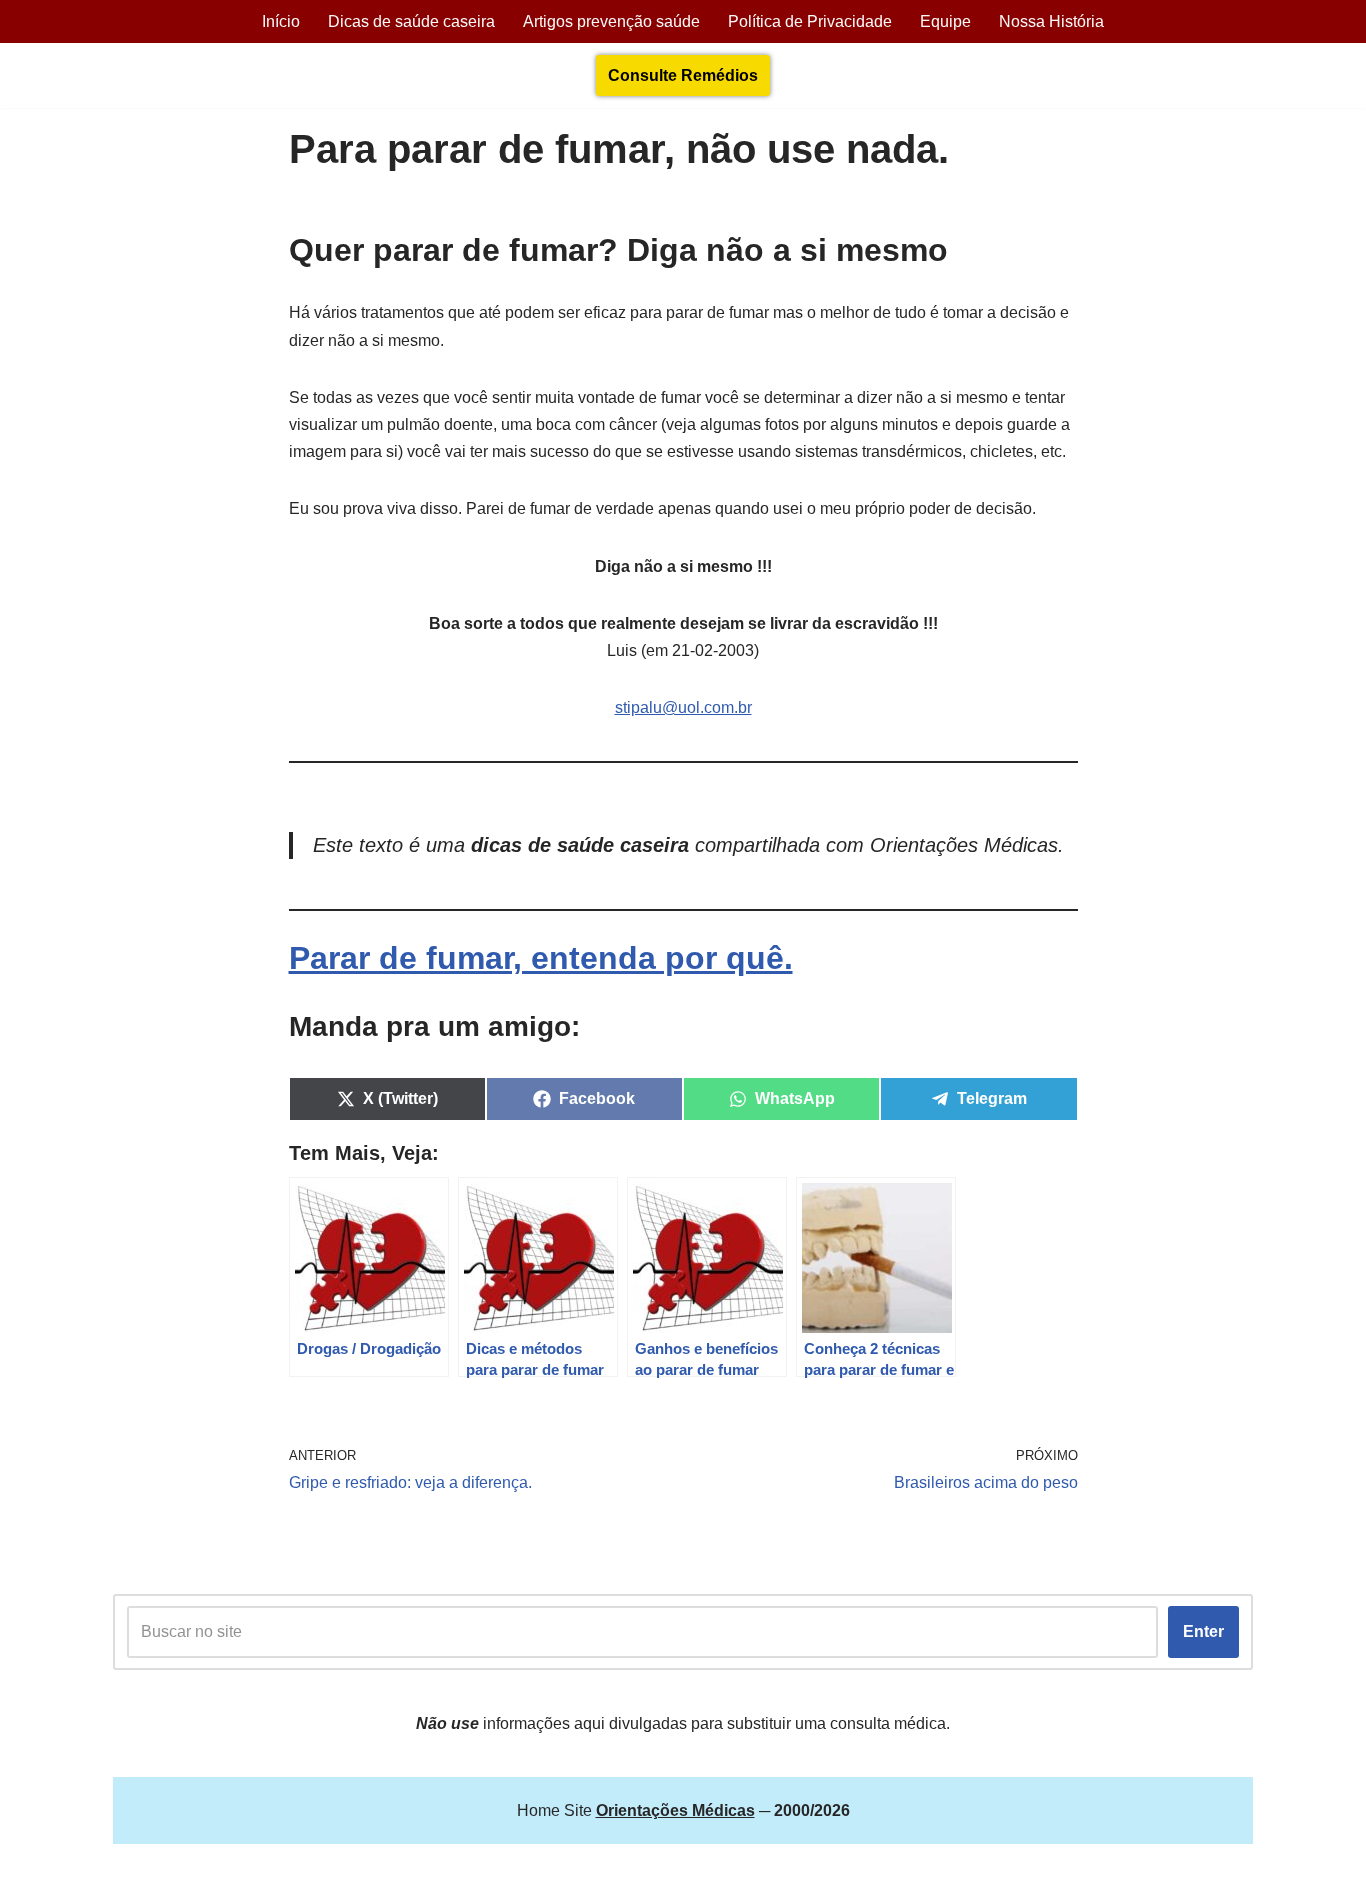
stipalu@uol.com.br (683, 707)
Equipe (945, 21)
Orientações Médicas (289, 1877)
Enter (1203, 1631)
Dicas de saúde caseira (411, 21)
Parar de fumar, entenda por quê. (541, 958)
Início (281, 21)
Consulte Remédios (683, 75)
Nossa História (1051, 21)
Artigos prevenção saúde (611, 21)
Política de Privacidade (810, 21)
